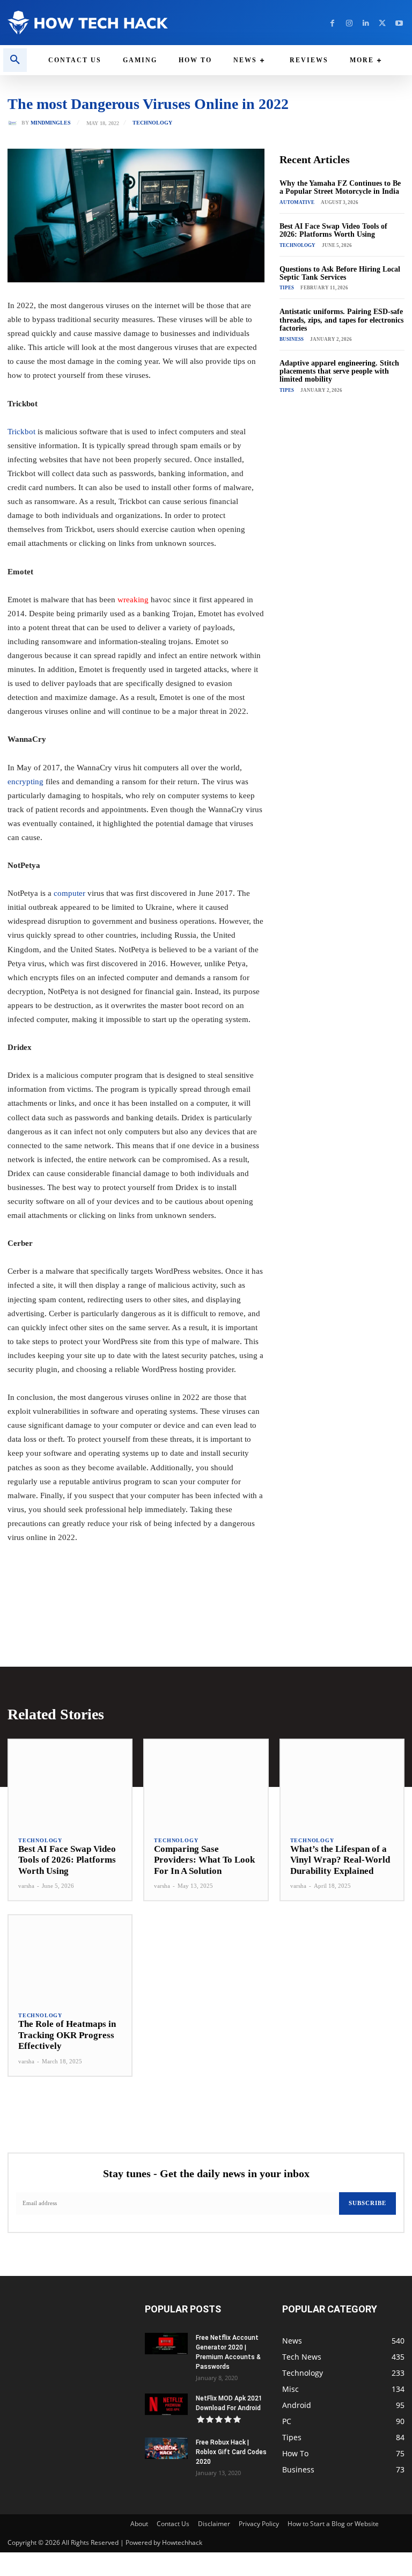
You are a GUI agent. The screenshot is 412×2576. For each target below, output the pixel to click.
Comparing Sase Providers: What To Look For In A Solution (204, 1860)
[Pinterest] (131, 1597)
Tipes (287, 288)
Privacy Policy (259, 2524)
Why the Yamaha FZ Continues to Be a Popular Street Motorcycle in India (340, 187)
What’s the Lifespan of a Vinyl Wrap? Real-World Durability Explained (340, 1860)
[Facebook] (332, 23)
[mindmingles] (14, 123)
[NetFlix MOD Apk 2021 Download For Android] (166, 2404)
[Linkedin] (366, 23)
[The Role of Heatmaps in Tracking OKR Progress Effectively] (70, 1958)
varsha (26, 1886)
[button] (15, 60)
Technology (152, 123)
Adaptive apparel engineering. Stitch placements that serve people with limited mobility (339, 371)
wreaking (132, 600)
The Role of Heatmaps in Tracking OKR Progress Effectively (67, 2035)
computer (69, 893)
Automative (297, 202)
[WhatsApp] (156, 1597)
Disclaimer (214, 2524)
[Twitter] (382, 23)
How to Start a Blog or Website (333, 2524)
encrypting (25, 782)
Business (292, 339)
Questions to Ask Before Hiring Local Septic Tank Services (340, 273)
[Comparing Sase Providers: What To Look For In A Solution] (206, 1783)
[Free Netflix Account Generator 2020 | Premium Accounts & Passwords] (166, 2344)
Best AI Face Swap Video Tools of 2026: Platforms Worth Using (333, 230)
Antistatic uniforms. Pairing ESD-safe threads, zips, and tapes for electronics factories (341, 320)
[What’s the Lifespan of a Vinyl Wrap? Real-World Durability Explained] (342, 1783)
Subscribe (367, 2203)
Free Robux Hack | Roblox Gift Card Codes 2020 (231, 2452)
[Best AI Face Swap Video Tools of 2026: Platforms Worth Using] (70, 1783)
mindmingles (51, 123)
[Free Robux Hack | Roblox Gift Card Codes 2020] (166, 2448)
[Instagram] (349, 23)
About (139, 2524)
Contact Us (173, 2524)
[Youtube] (399, 23)
